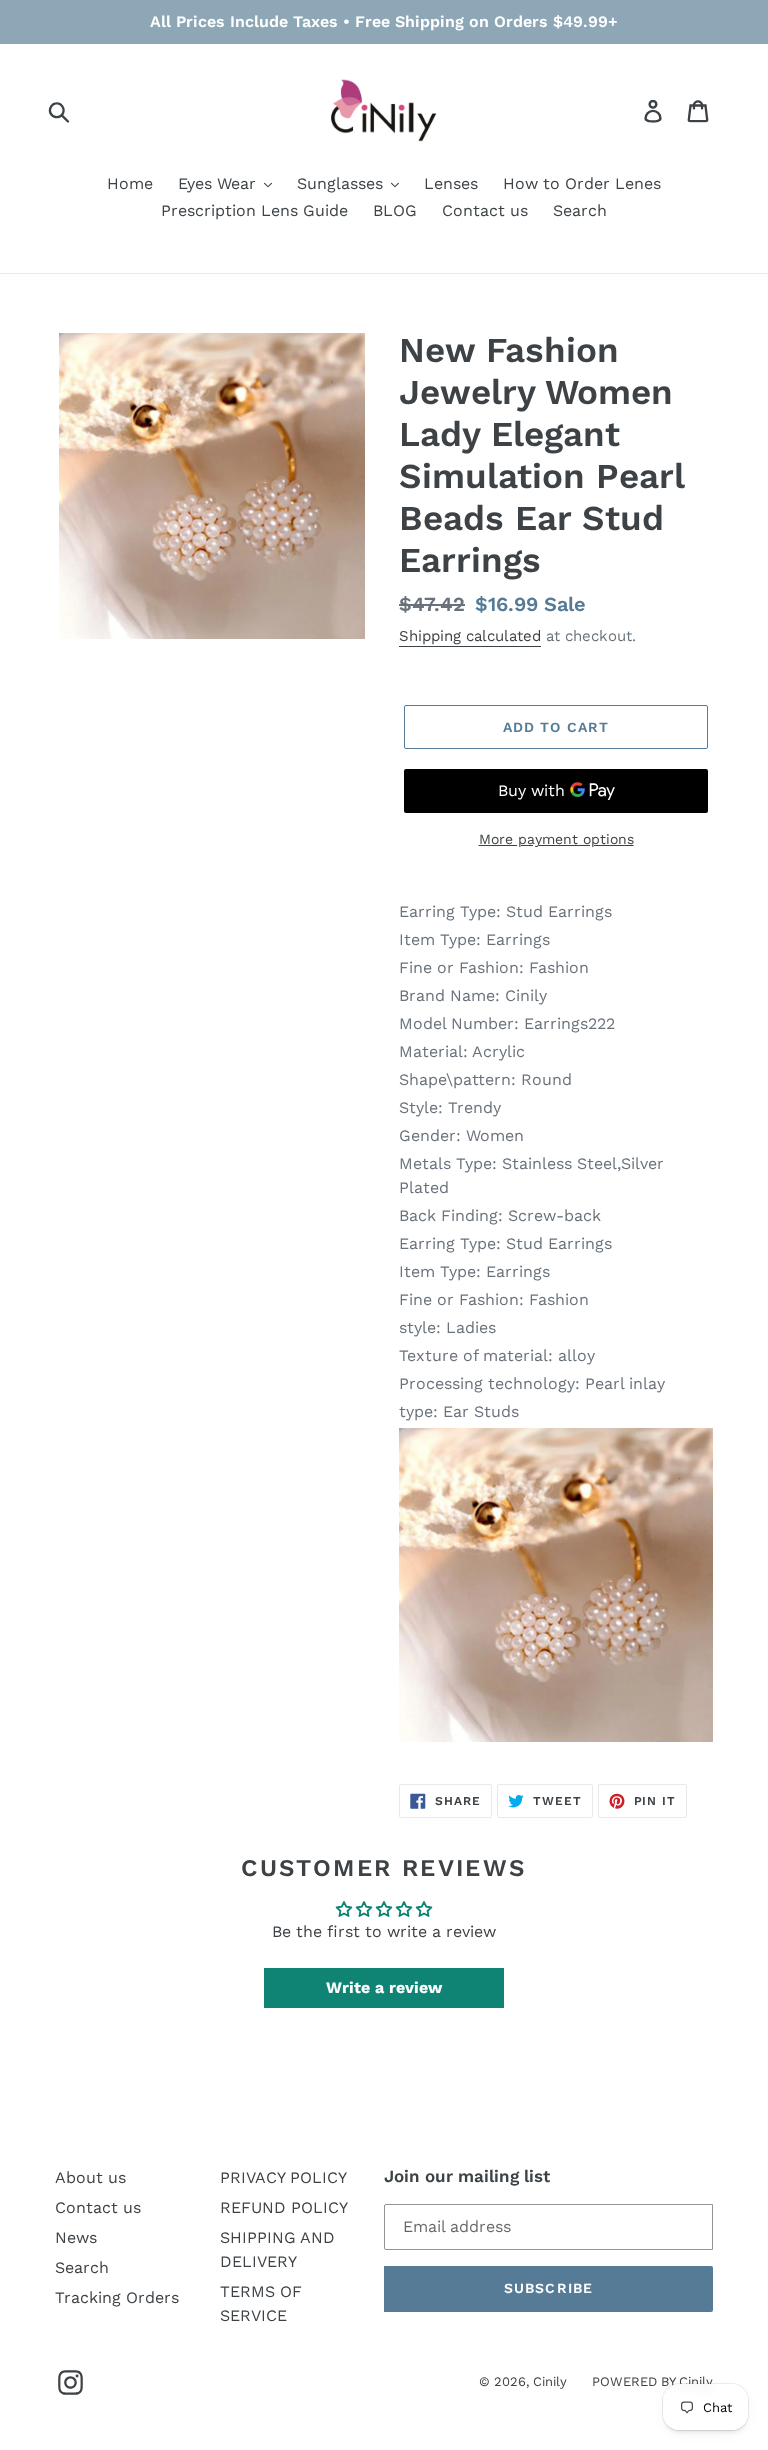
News (76, 2237)
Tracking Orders (117, 2297)
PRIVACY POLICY (283, 2177)
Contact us (98, 2207)
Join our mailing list (467, 2176)
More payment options (556, 839)
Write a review (384, 1987)
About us (90, 2177)
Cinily (550, 2381)
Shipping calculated (470, 636)
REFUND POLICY (284, 2207)
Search (82, 2267)
